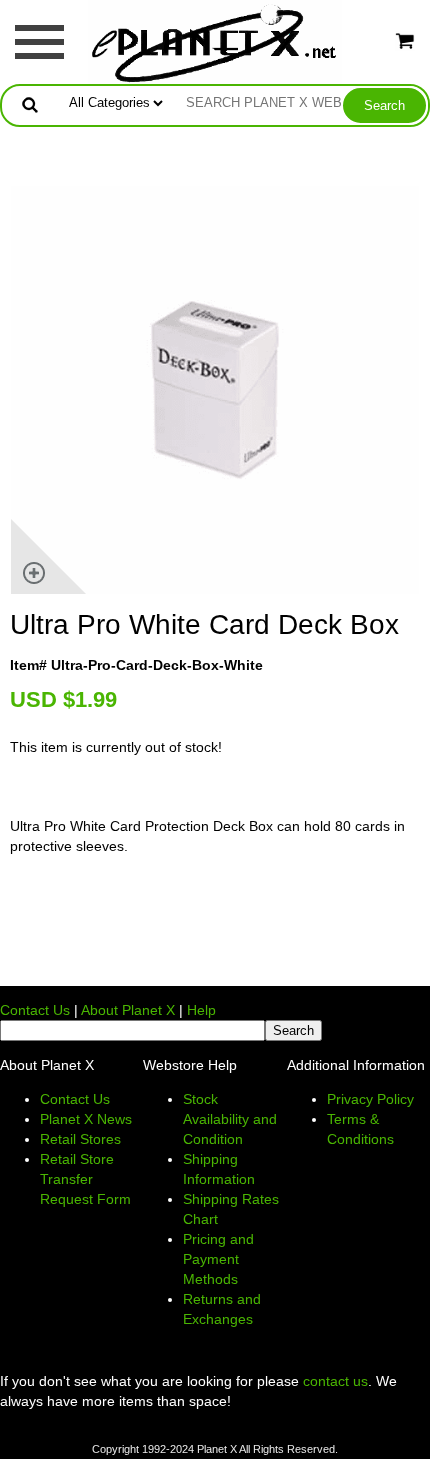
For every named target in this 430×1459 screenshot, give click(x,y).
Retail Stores (80, 1139)
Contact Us (35, 1010)
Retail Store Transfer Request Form (85, 1179)
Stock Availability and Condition (230, 1119)
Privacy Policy (370, 1099)
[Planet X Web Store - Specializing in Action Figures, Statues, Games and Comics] (215, 41)
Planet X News (86, 1119)
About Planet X (128, 1010)
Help (201, 1010)
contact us (335, 1381)
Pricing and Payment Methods (218, 1259)
